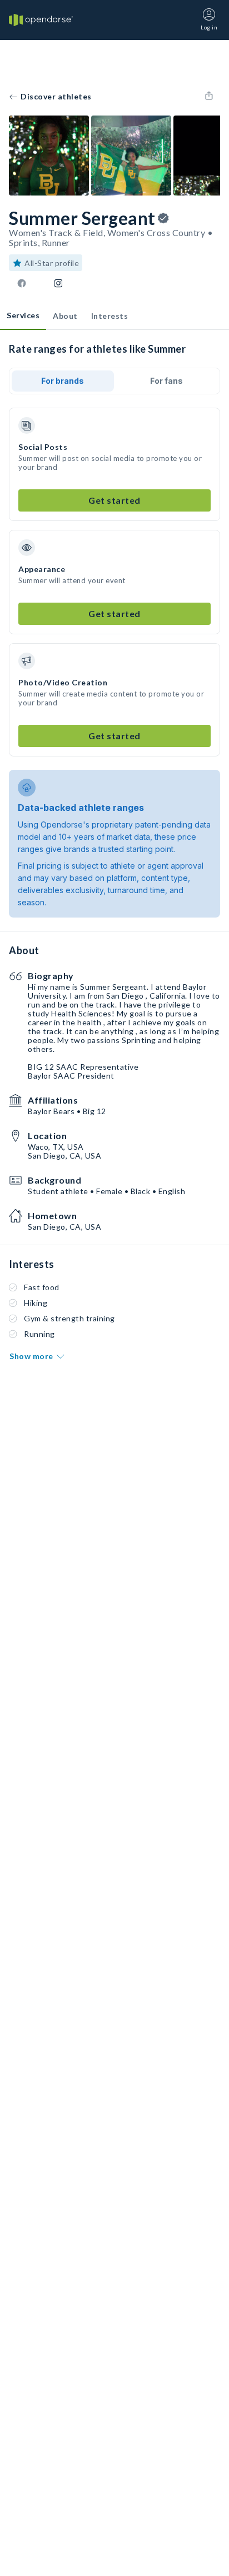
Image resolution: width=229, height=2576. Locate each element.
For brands (63, 381)
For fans (166, 381)
